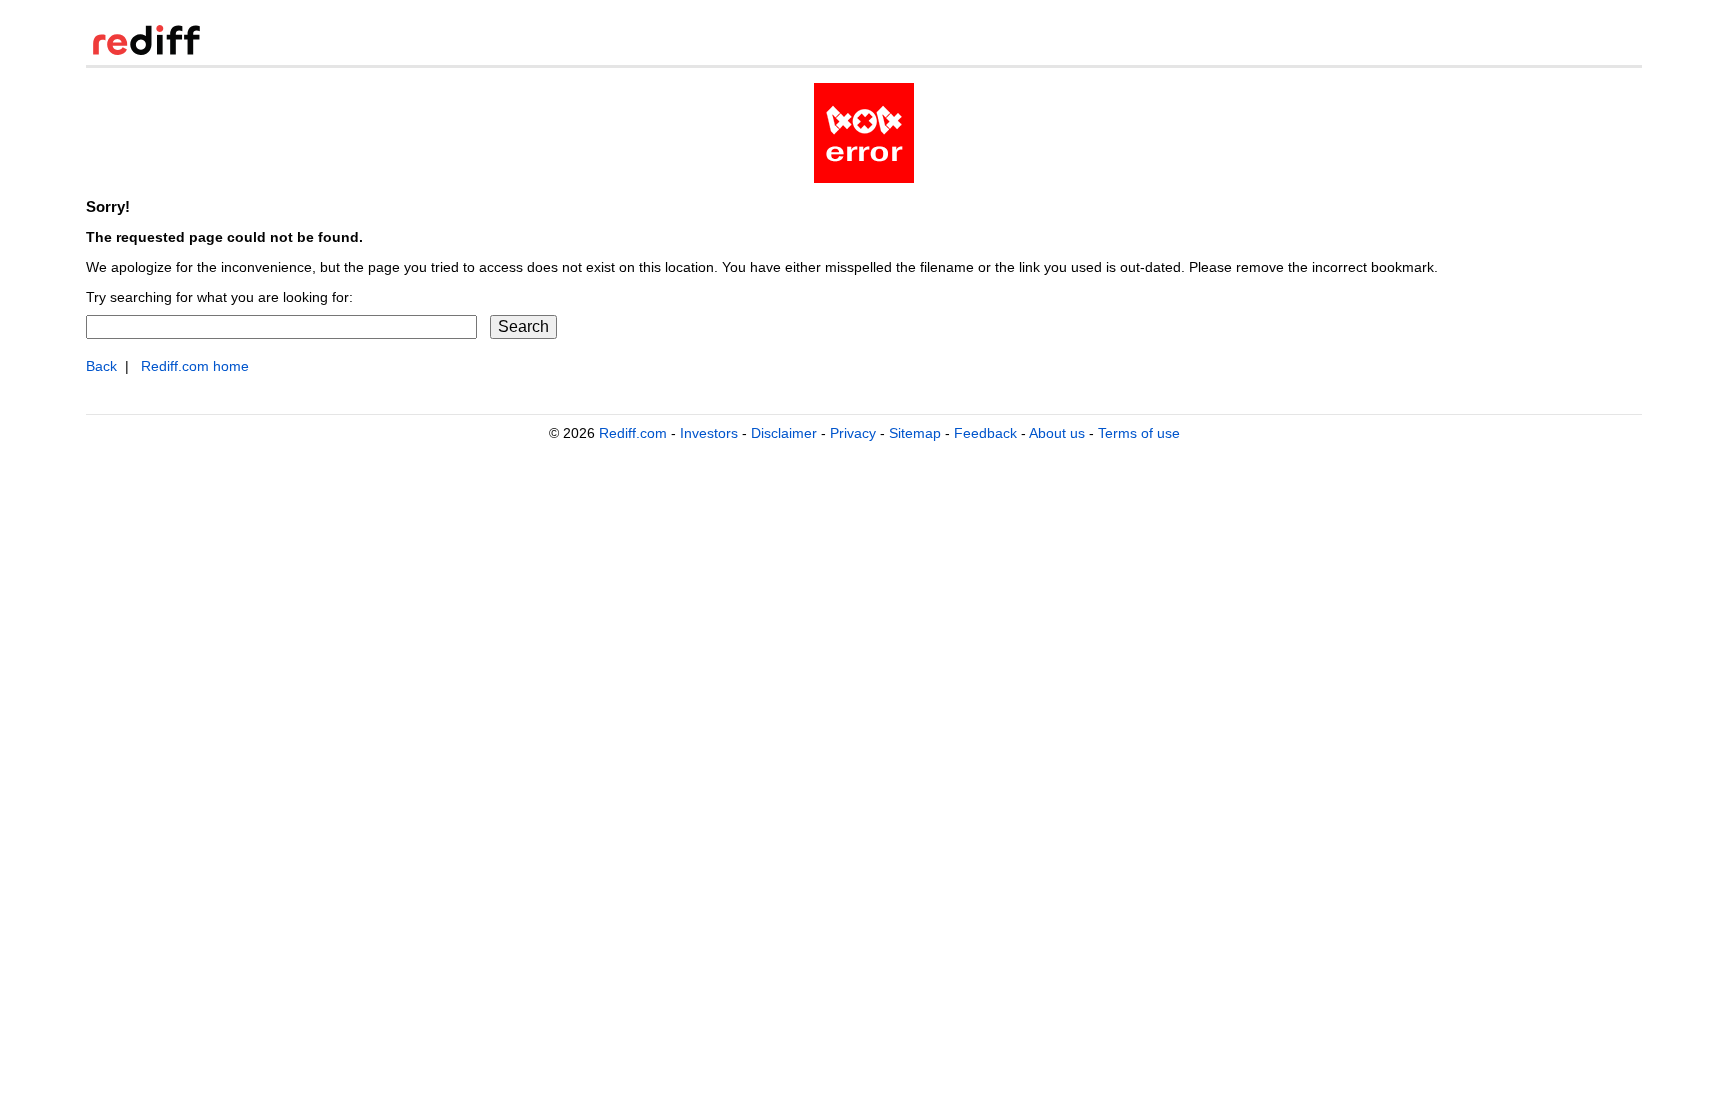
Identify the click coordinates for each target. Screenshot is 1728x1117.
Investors (709, 433)
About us (1057, 433)
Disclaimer (784, 433)
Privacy (853, 433)
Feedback (985, 433)
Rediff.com (633, 433)
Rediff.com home (195, 366)
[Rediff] (146, 50)
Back (101, 366)
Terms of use (1139, 433)
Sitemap (915, 433)
